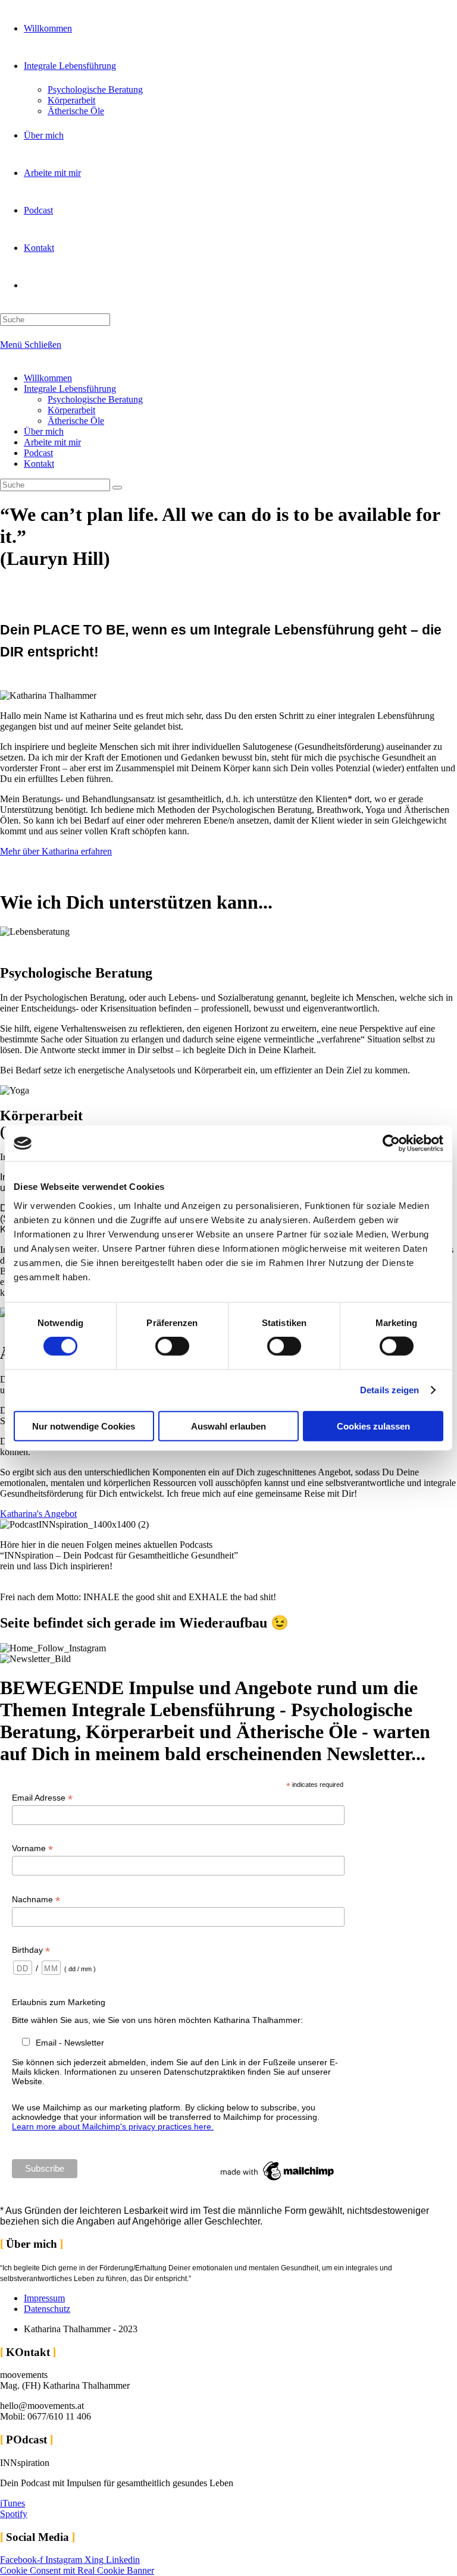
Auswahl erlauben (228, 1426)
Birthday (31, 1950)
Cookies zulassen (373, 1426)
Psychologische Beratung (95, 399)
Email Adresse (42, 1798)
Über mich (44, 431)
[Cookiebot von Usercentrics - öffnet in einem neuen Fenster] (391, 1144)
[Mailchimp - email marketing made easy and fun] (278, 2181)
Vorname (32, 1848)
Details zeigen (389, 1390)
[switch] (172, 1346)
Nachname (36, 1900)
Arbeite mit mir (52, 442)
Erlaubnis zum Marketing (59, 2002)
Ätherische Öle (76, 421)
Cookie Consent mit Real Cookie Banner (77, 2570)
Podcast (38, 453)
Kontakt (39, 464)
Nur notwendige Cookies (84, 1426)
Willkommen (48, 378)
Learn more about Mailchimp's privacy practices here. (113, 2126)
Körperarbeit (71, 410)
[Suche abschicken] (117, 488)
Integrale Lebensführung (70, 389)
